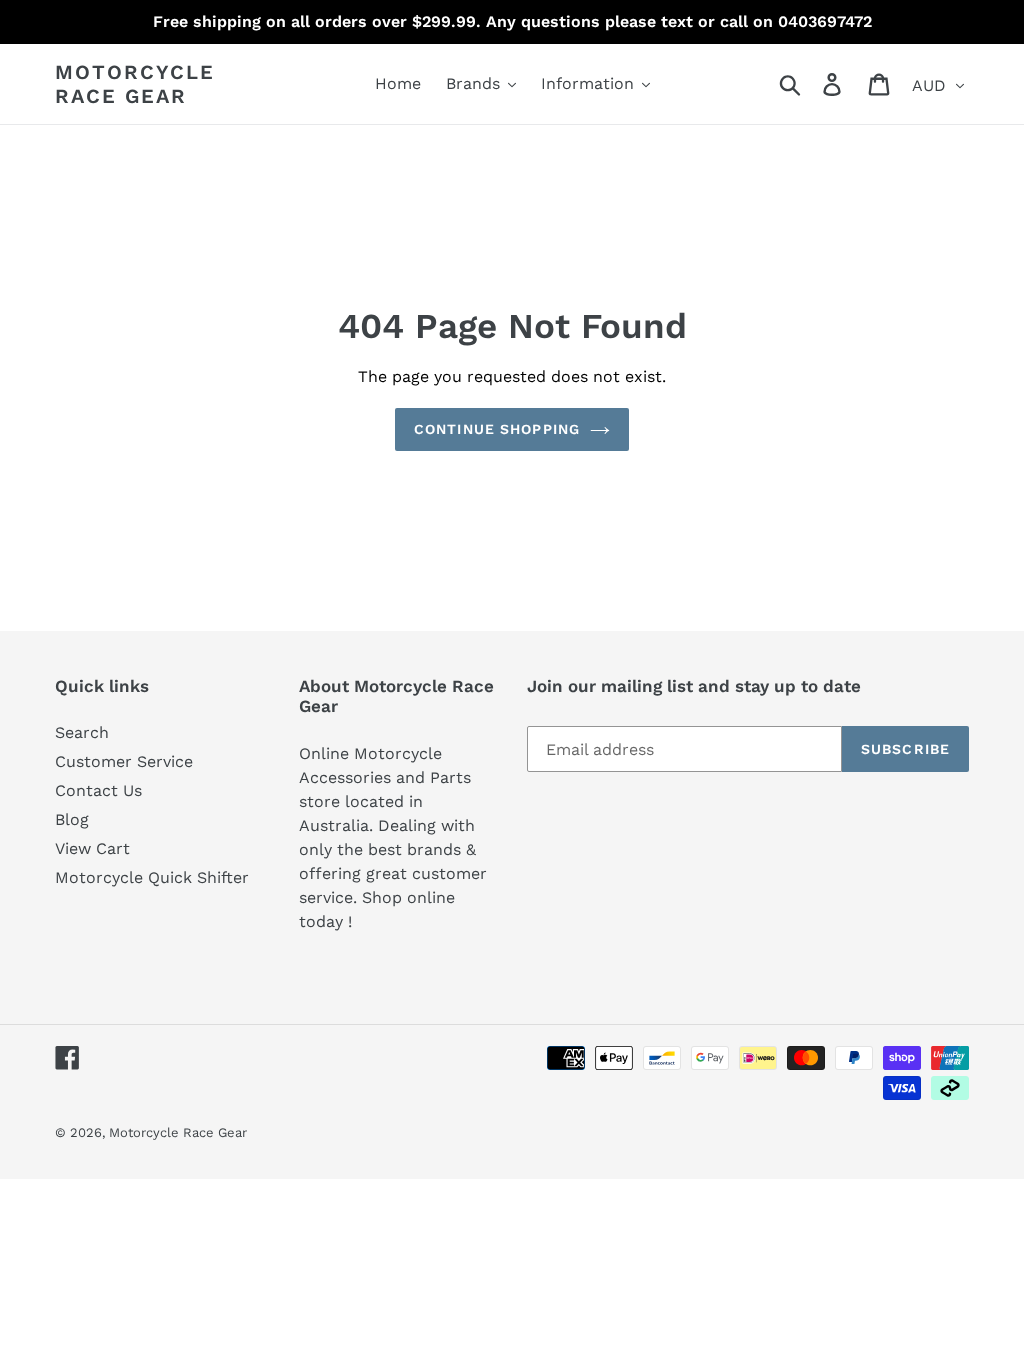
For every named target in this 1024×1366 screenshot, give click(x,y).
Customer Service (124, 761)
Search (82, 732)
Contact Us (98, 790)
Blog (72, 819)
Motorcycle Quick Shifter (152, 877)
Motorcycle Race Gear (135, 84)
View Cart (92, 848)
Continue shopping (497, 429)
